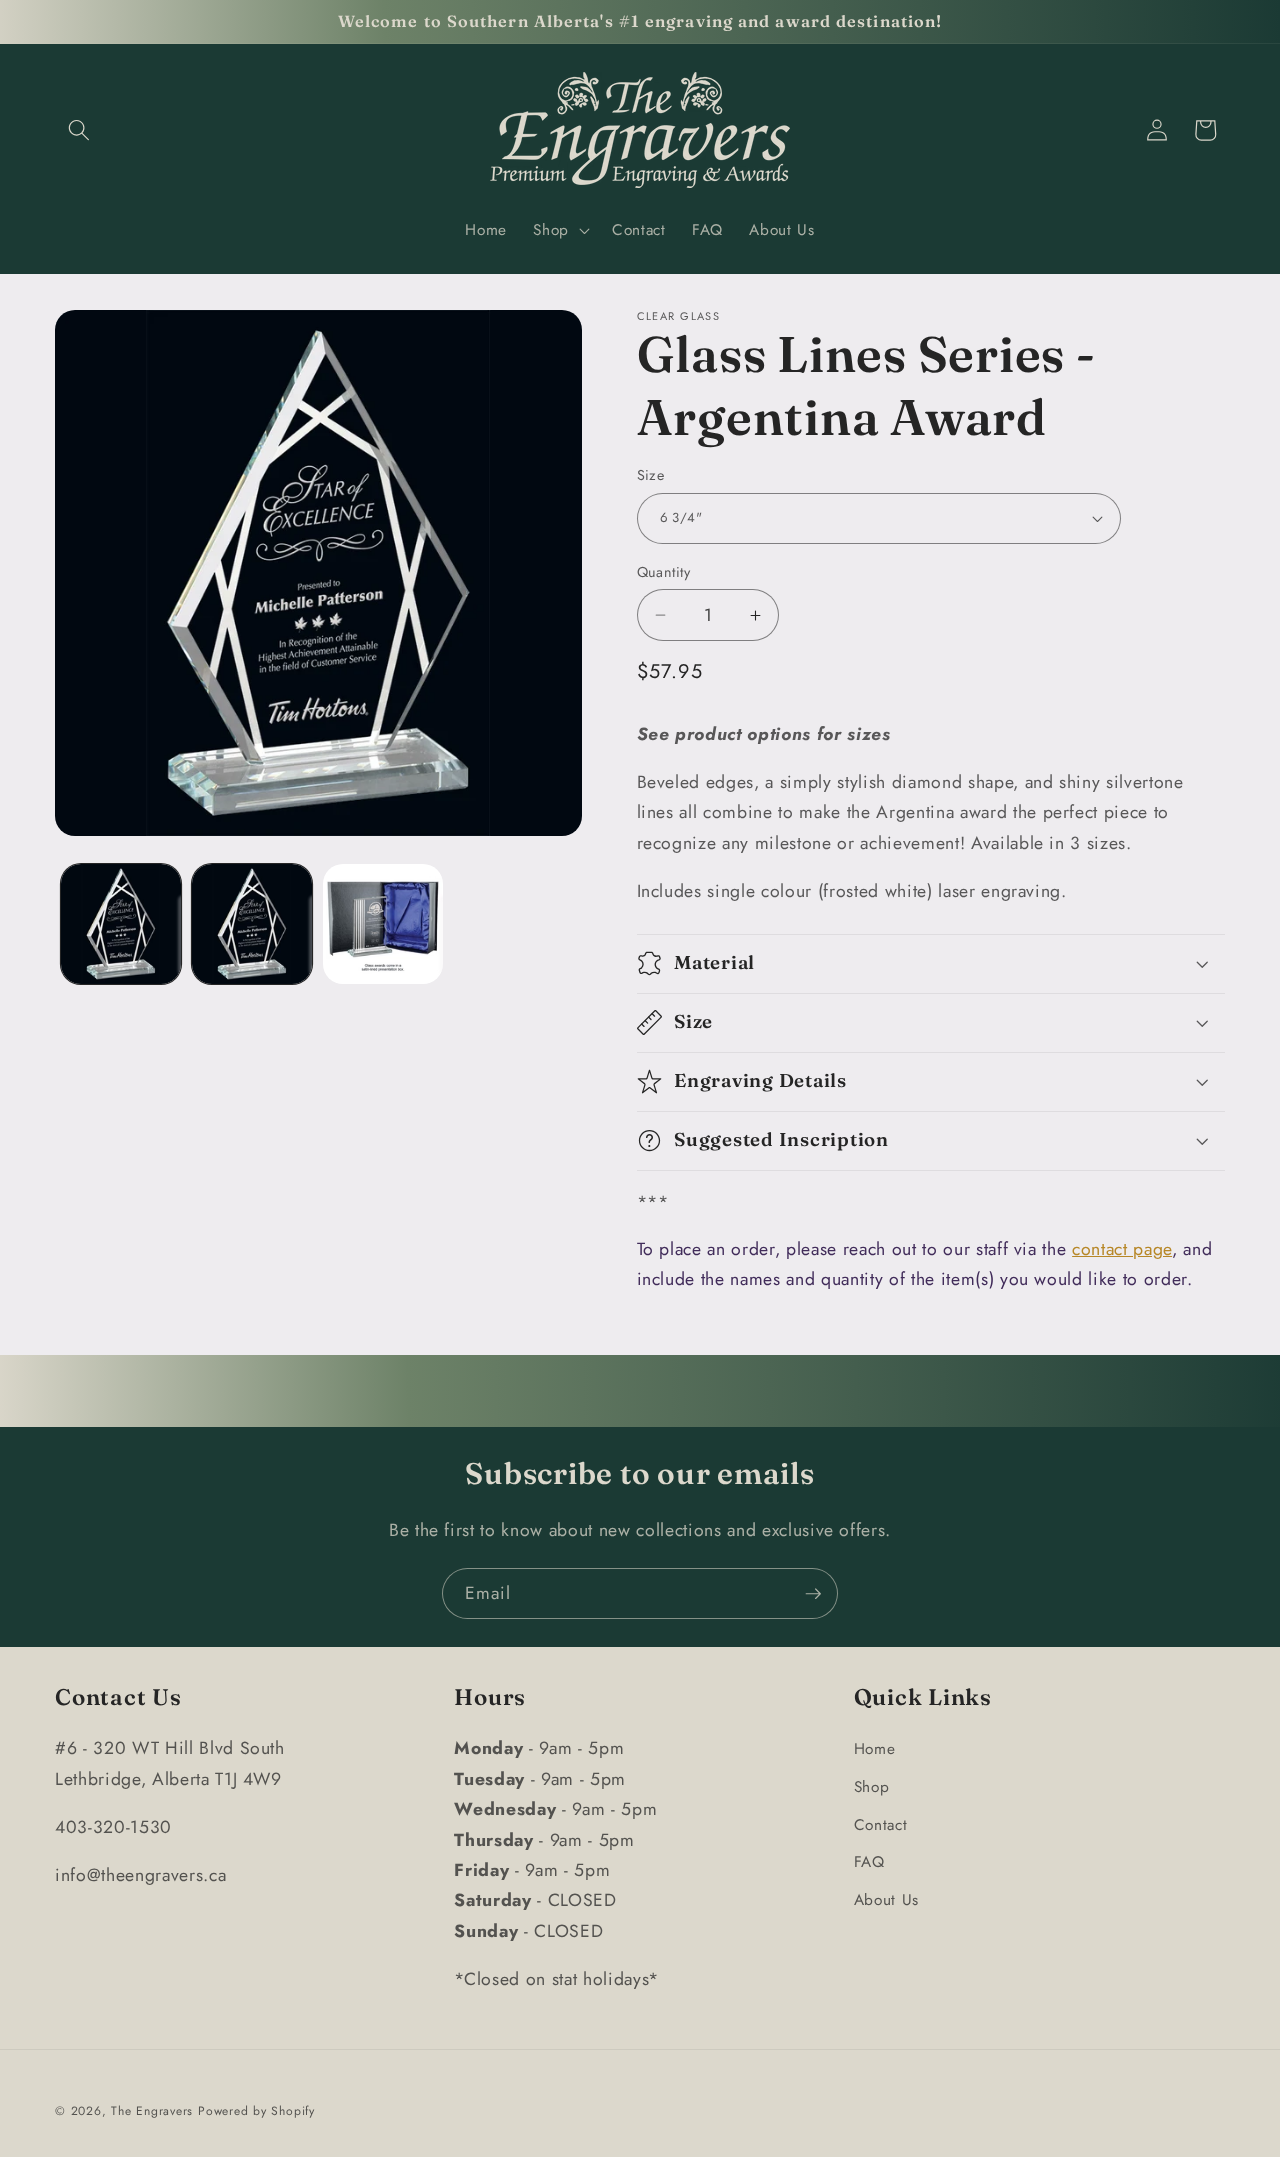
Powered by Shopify (256, 2111)
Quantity (664, 572)
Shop (872, 1787)
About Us (886, 1900)
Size (651, 475)
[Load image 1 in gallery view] (121, 924)
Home (875, 1749)
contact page (1122, 1249)
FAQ (869, 1862)
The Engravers (152, 2111)
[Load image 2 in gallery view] (252, 924)
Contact (881, 1825)
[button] (79, 130)
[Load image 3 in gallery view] (383, 924)
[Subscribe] (813, 1594)
